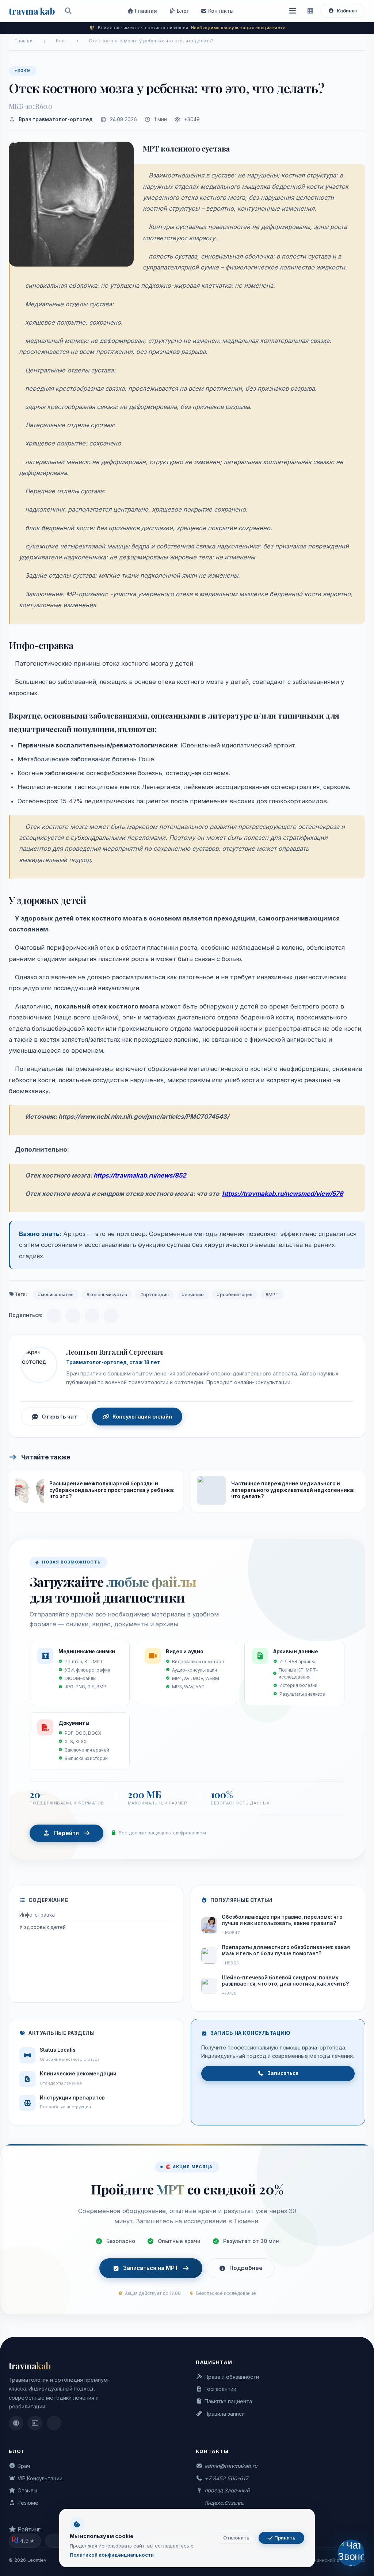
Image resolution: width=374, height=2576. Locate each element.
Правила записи (225, 2414)
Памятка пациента (228, 2401)
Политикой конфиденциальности (112, 2555)
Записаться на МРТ (151, 2268)
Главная (145, 11)
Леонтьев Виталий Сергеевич (114, 1352)
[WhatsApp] (92, 1316)
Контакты (220, 11)
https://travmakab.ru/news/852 (140, 1175)
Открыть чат (59, 1417)
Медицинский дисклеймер (335, 2560)
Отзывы (27, 2490)
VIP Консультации (40, 2478)
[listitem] (16, 2423)
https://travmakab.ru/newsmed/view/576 (283, 1194)
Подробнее (246, 2268)
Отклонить (236, 2538)
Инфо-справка (37, 1915)
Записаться (283, 2073)
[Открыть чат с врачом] (351, 2553)
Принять (284, 2538)
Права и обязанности (232, 2377)
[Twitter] (111, 1316)
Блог (182, 11)
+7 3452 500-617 (226, 2478)
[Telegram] (54, 1316)
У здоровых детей (43, 1927)
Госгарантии (220, 2389)
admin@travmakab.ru (231, 2466)
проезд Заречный (227, 2490)
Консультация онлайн (142, 1417)
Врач (24, 2466)
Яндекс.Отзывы (224, 2503)
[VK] (73, 1316)
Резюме (28, 2503)
